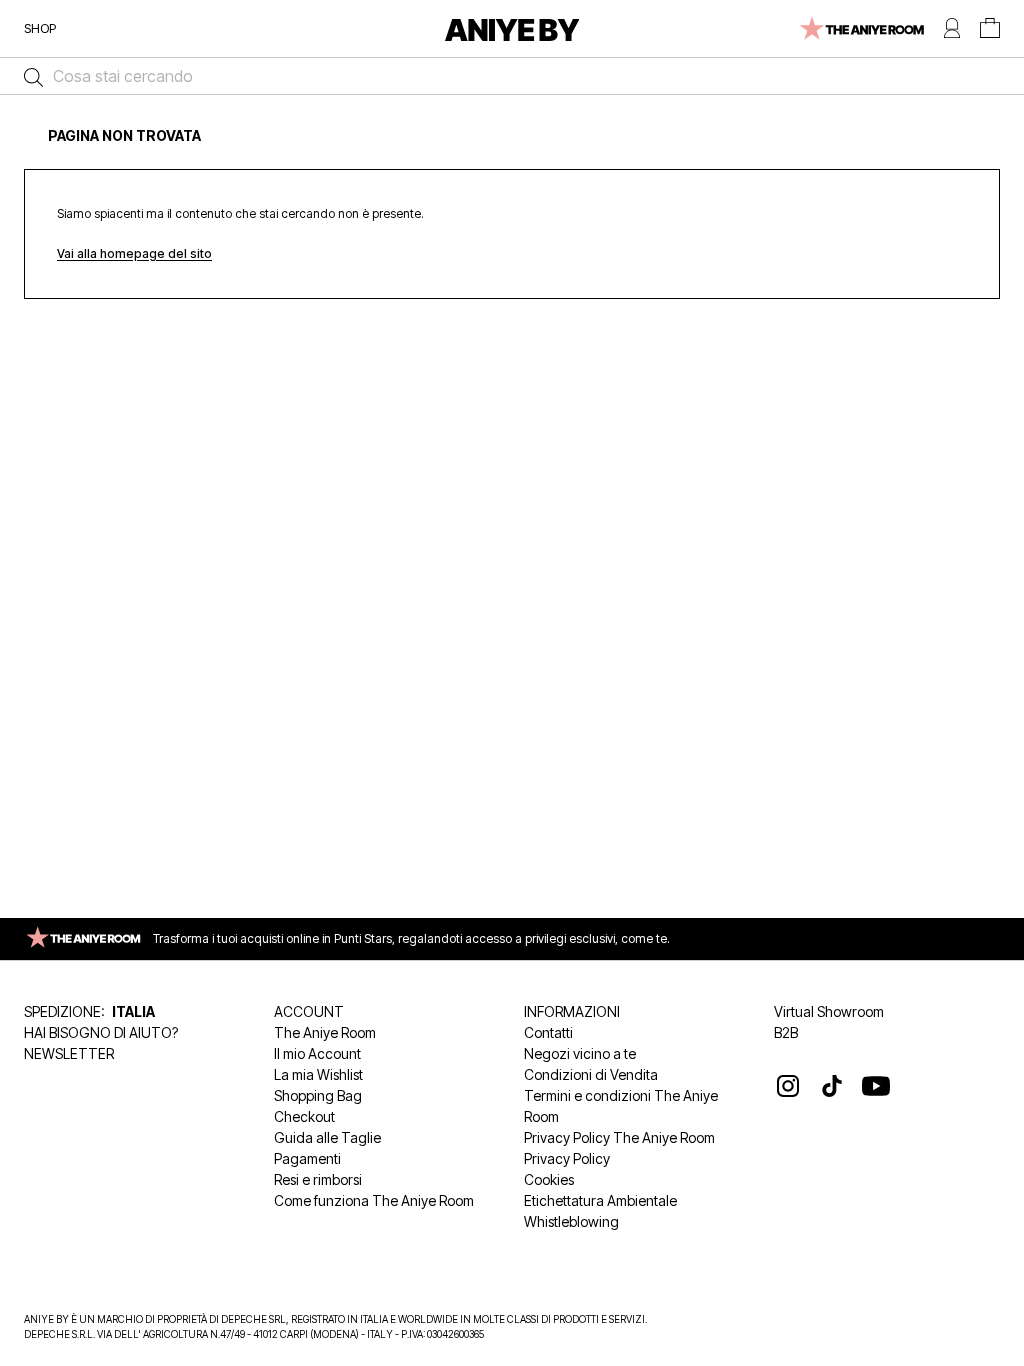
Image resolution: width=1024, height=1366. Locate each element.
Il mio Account (317, 1053)
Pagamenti (307, 1158)
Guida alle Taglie (327, 1137)
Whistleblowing (571, 1221)
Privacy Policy (567, 1158)
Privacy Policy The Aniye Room (619, 1137)
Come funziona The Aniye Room (374, 1200)
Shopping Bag (318, 1095)
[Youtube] (876, 1086)
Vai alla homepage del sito (134, 253)
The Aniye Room (325, 1032)
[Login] (952, 28)
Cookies (549, 1179)
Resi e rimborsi (318, 1179)
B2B (786, 1032)
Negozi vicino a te (580, 1053)
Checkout (304, 1116)
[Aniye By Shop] (512, 28)
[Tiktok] (832, 1086)
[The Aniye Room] (860, 28)
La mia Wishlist (318, 1074)
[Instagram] (788, 1086)
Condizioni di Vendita (591, 1074)
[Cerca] (28, 76)
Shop (40, 28)
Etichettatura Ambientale (600, 1200)
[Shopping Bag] (990, 28)
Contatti (548, 1032)
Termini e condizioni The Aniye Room (621, 1106)
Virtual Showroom (829, 1011)
